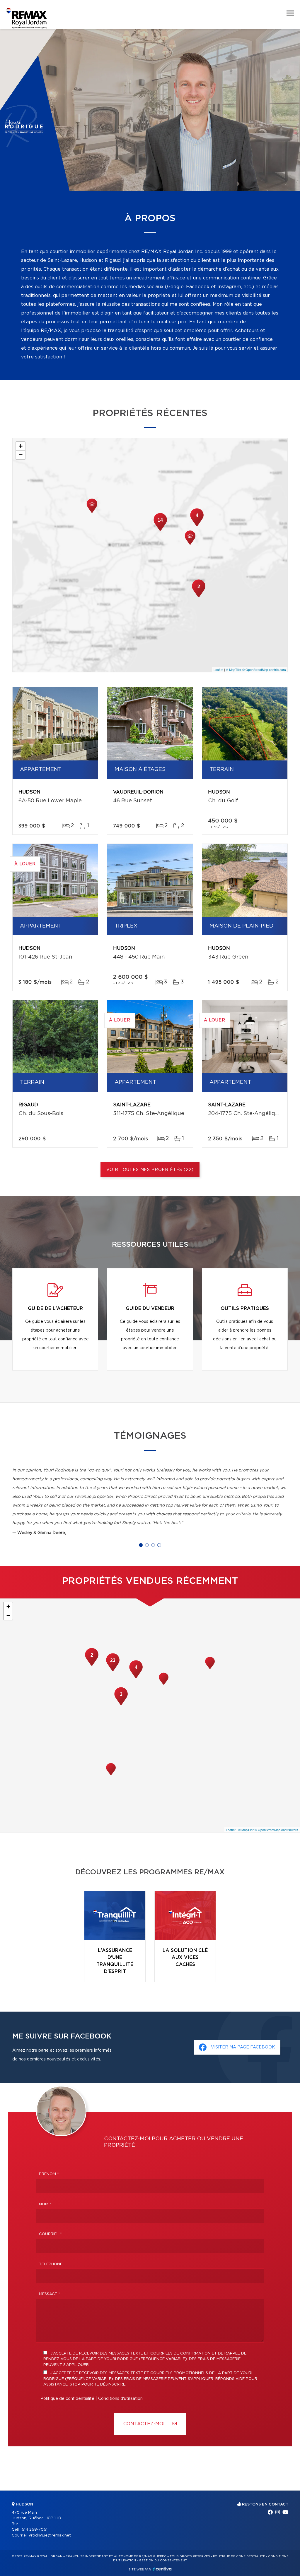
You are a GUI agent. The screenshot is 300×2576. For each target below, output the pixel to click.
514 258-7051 (35, 2530)
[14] (160, 530)
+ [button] (21, 446)
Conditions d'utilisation (120, 2399)
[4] (197, 525)
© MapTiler (234, 669)
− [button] (21, 455)
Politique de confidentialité (67, 2399)
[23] (113, 1670)
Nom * (45, 2204)
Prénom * (49, 2174)
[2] (199, 597)
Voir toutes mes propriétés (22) (150, 1170)
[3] (121, 1704)
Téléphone (51, 2264)
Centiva (162, 2569)
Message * (50, 2294)
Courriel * (50, 2234)
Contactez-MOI (145, 2424)
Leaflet (218, 669)
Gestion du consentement (163, 2560)
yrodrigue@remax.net (50, 2535)
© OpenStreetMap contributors (264, 669)
